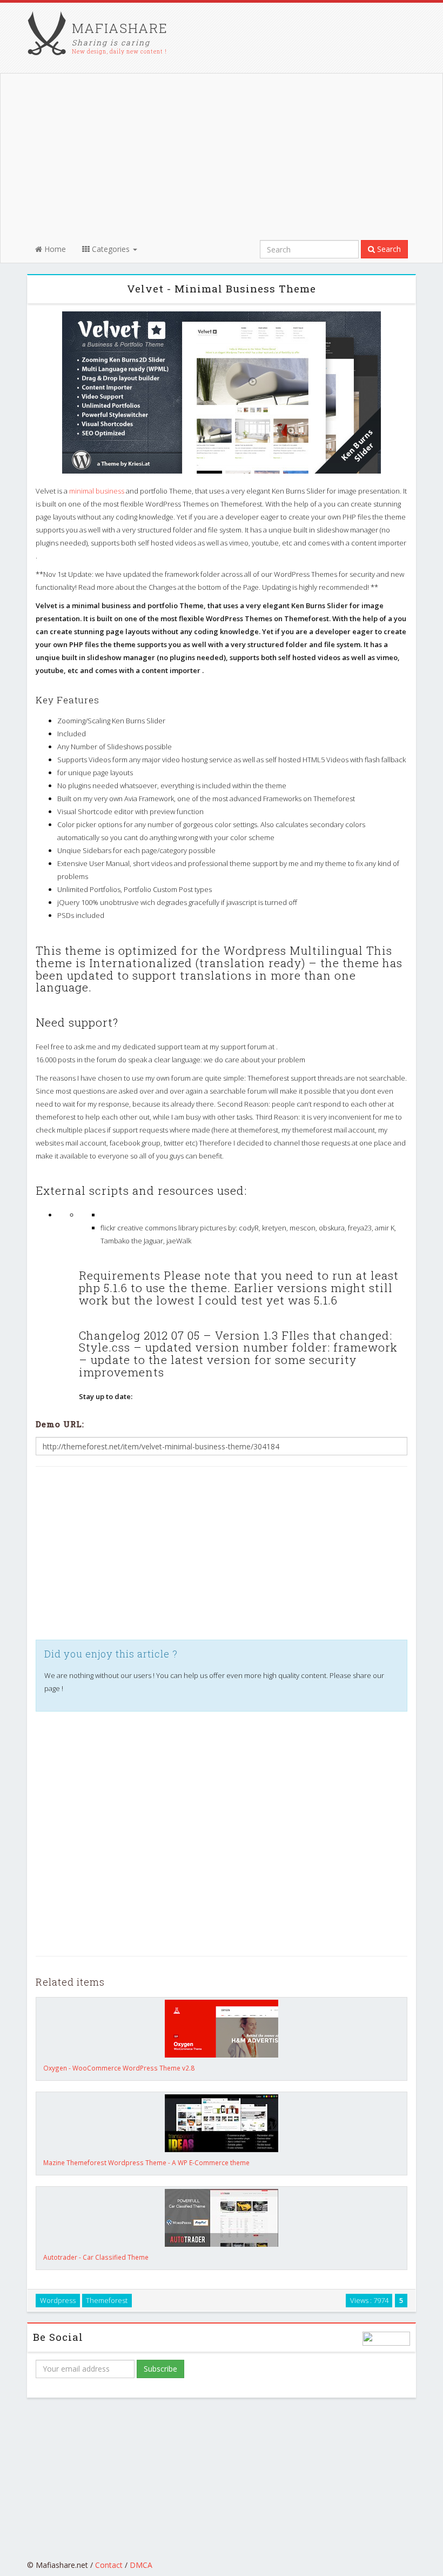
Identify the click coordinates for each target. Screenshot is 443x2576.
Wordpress (58, 2300)
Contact (109, 2565)
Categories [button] (111, 249)
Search (388, 249)
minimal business (97, 491)
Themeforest (107, 2300)
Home (54, 249)
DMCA (141, 2565)
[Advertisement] (217, 155)
